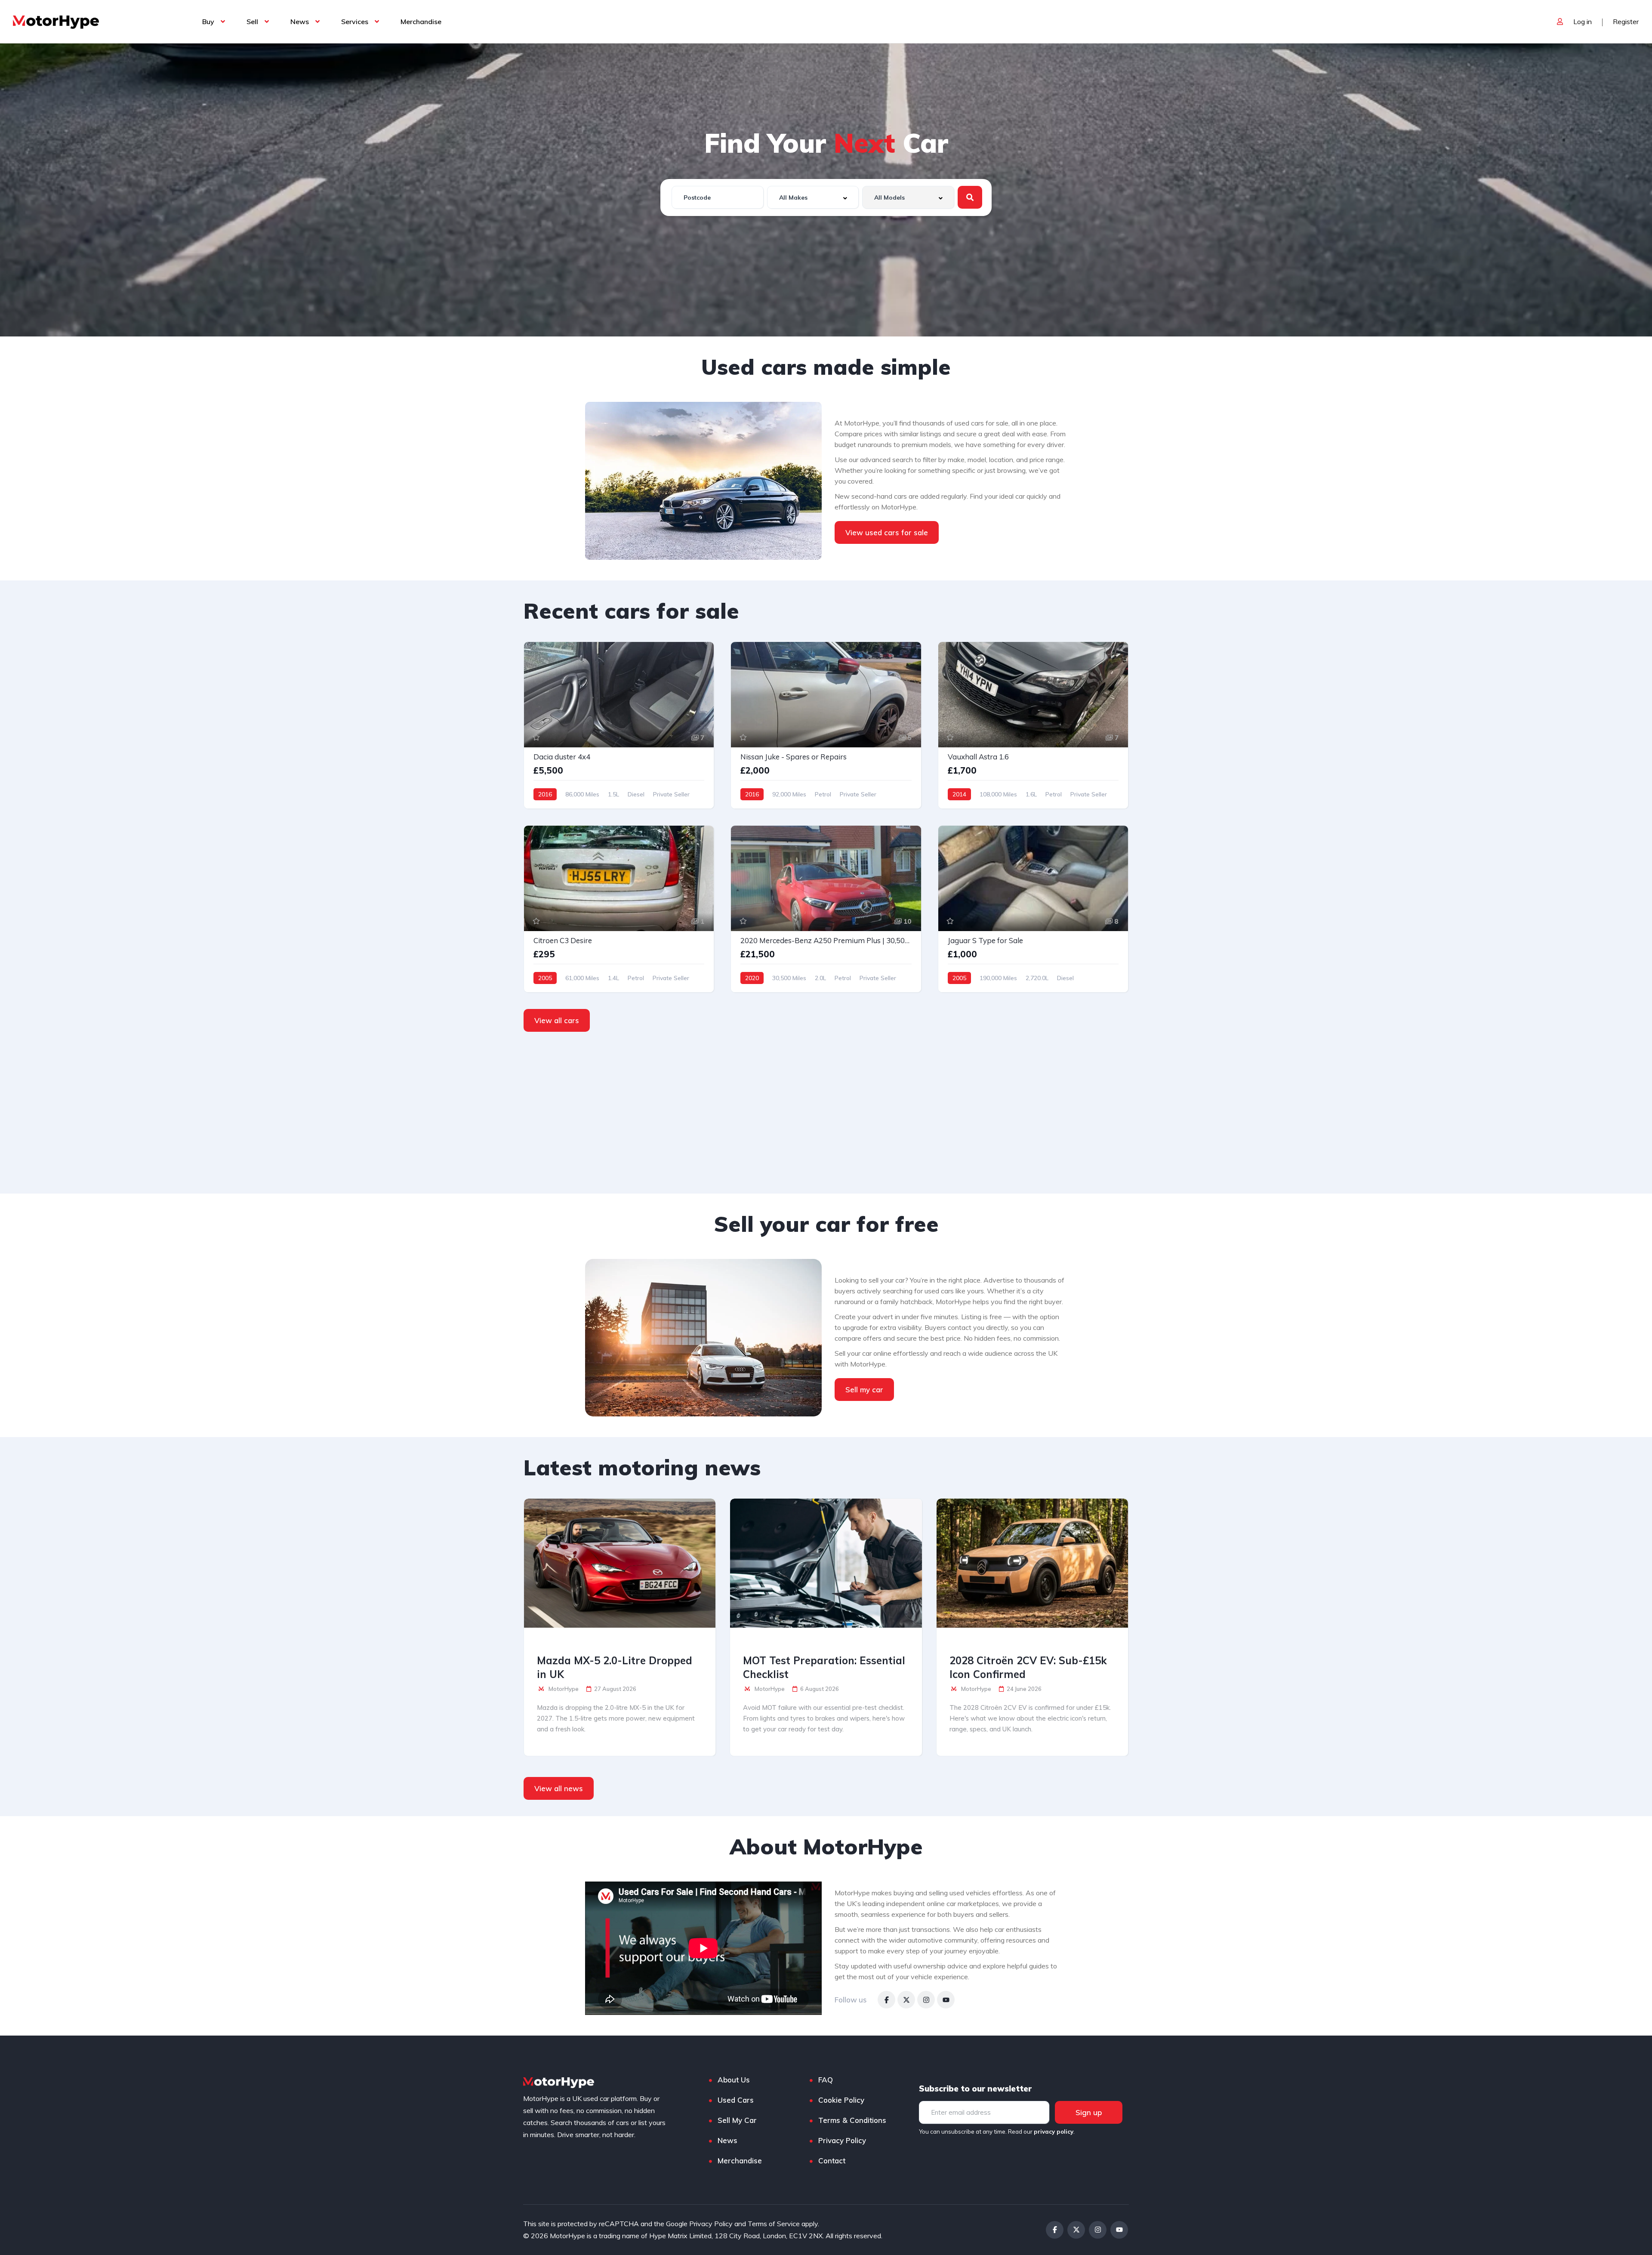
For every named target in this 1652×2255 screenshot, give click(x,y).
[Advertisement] (826, 1113)
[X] (906, 2000)
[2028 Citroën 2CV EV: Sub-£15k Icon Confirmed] (1032, 1563)
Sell (252, 22)
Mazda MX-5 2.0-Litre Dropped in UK (615, 1667)
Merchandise (421, 22)
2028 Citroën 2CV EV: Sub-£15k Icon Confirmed (1028, 1667)
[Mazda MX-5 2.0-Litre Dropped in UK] (620, 1563)
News (300, 22)
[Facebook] (886, 2000)
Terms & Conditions (852, 2120)
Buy (208, 22)
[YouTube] (946, 2000)
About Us (734, 2080)
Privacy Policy (842, 2140)
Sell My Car (737, 2120)
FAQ (826, 2080)
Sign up (1089, 2112)
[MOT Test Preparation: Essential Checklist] (826, 1563)
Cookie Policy (841, 2100)
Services (355, 22)
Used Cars (736, 2100)
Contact (832, 2161)
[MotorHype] (56, 22)
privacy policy (1054, 2132)
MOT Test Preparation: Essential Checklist (824, 1667)
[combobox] (813, 197)
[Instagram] (926, 2000)
